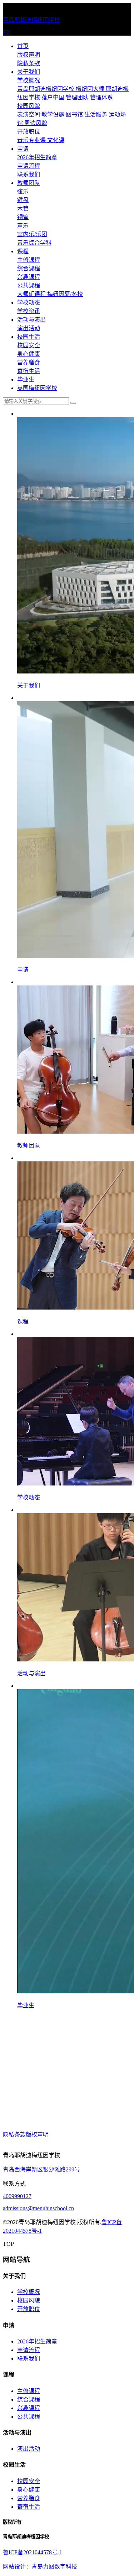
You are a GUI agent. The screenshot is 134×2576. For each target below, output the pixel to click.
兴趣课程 (29, 277)
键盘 (23, 200)
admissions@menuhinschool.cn (38, 2208)
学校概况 (29, 80)
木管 (23, 209)
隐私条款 (29, 63)
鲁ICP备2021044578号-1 (33, 2552)
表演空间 (29, 115)
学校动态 (29, 303)
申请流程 (29, 166)
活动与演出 (31, 320)
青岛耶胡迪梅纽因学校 (46, 89)
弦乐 (23, 191)
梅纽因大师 (91, 89)
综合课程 (29, 268)
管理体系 (101, 97)
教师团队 (29, 183)
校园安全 (29, 345)
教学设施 (54, 115)
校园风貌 (29, 106)
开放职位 (29, 132)
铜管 (23, 217)
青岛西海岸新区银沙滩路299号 (41, 2169)
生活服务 (96, 115)
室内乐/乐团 (32, 234)
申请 (23, 149)
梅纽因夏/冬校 (65, 294)
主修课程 (29, 260)
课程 (23, 251)
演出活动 (29, 328)
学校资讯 (29, 311)
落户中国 (54, 97)
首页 (23, 46)
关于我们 (29, 72)
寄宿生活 (29, 371)
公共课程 (29, 285)
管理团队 (78, 97)
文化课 (56, 140)
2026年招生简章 (37, 157)
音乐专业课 (32, 140)
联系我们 (29, 174)
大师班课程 (32, 294)
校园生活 (29, 337)
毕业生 (26, 379)
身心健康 (29, 354)
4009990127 (17, 2196)
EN (7, 32)
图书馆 (75, 115)
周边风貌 (36, 123)
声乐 (23, 226)
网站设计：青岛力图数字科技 (40, 2567)
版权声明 (29, 55)
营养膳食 (29, 362)
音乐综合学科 (34, 243)
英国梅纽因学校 (37, 388)
